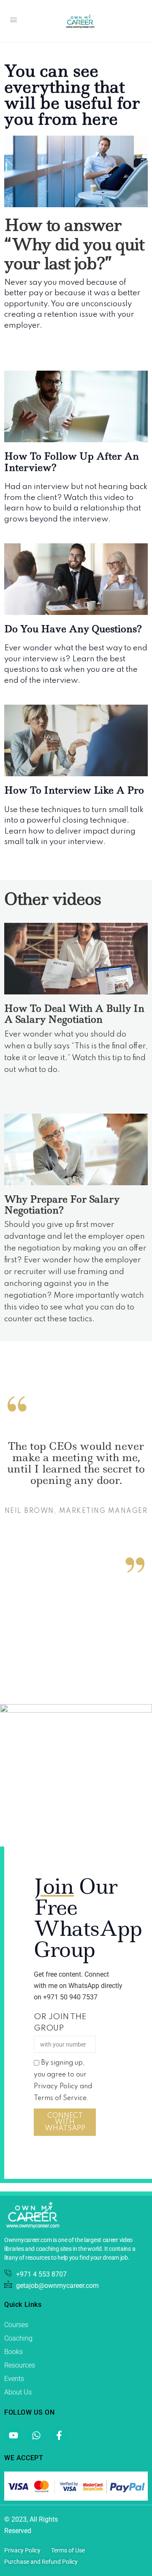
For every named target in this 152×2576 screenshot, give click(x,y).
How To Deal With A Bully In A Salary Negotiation (74, 1014)
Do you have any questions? (73, 629)
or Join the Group (60, 2023)
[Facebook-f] (59, 2435)
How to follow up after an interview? (72, 462)
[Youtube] (14, 2435)
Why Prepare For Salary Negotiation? (62, 1205)
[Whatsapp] (36, 2435)
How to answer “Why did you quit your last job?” (74, 244)
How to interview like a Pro (74, 790)
